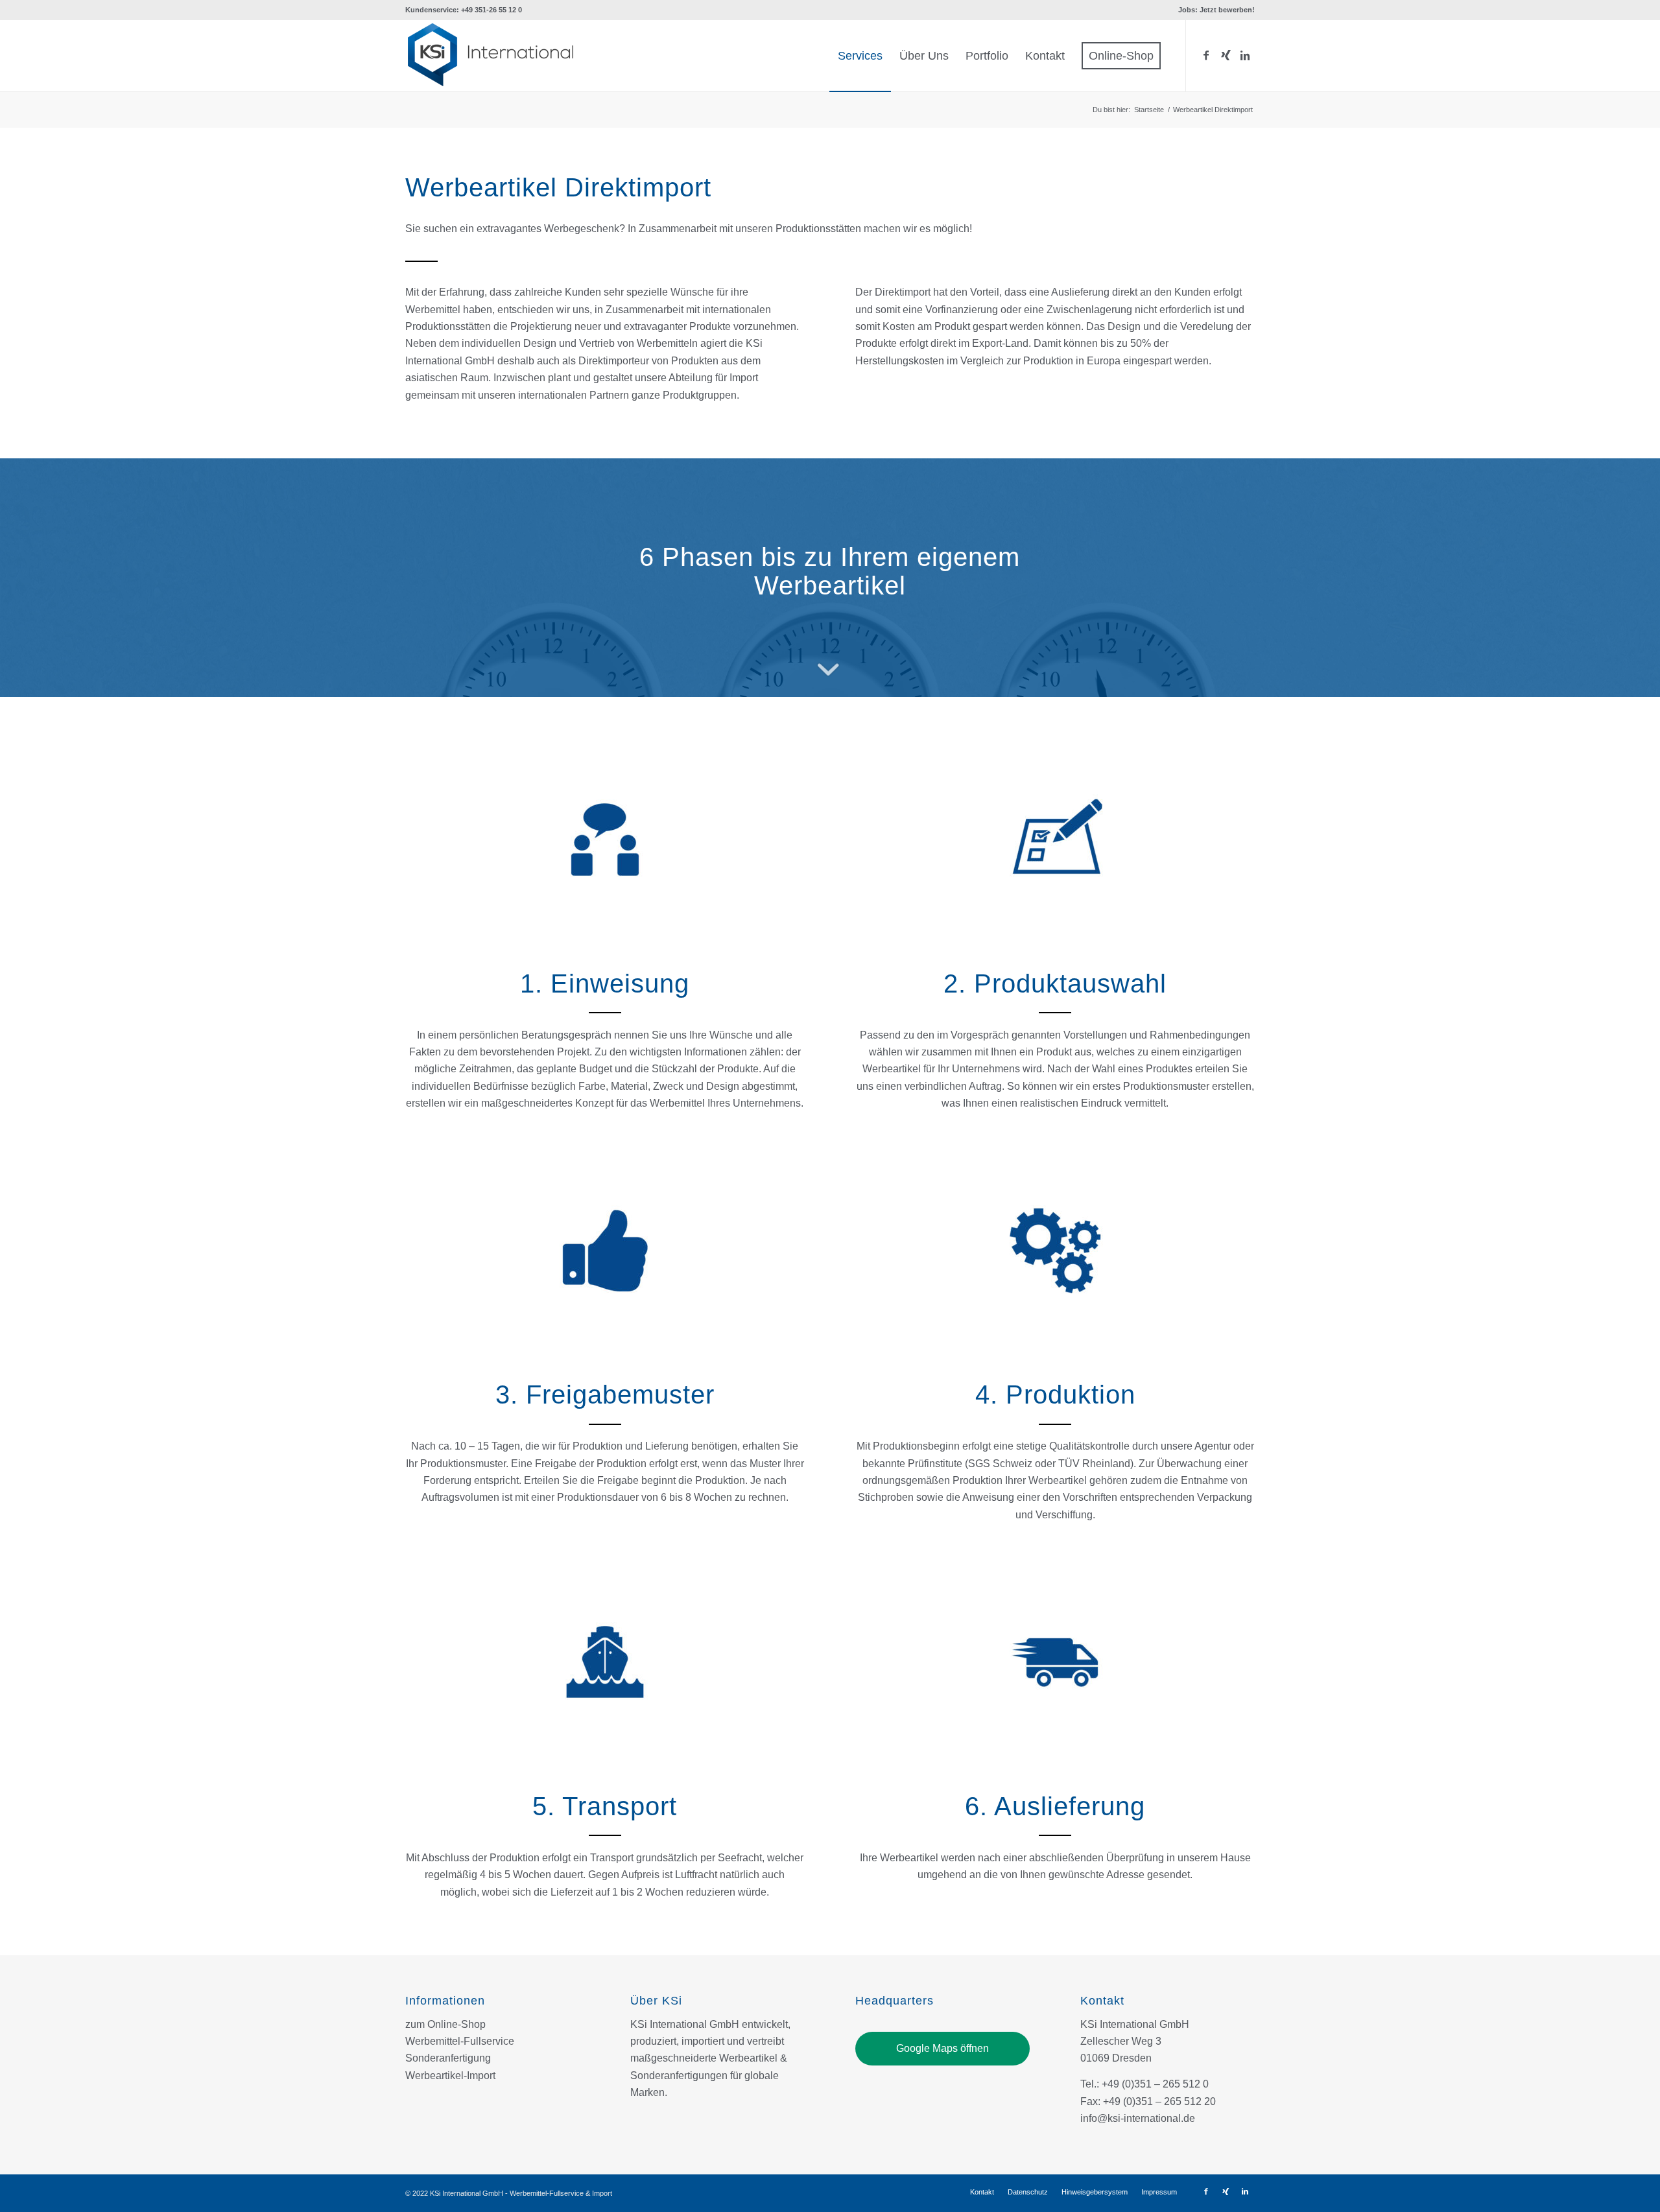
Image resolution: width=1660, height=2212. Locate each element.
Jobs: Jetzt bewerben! (1216, 10)
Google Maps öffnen (943, 2048)
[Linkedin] (1245, 55)
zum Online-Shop (445, 2024)
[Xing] (1226, 55)
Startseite (1149, 110)
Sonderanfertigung (448, 2058)
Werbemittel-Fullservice (460, 2041)
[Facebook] (1206, 55)
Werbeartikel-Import (450, 2076)
